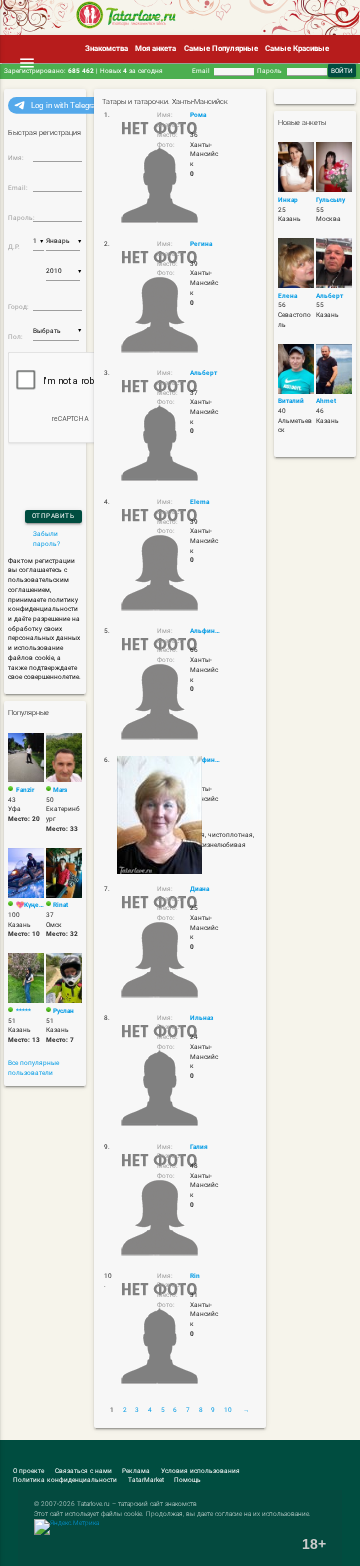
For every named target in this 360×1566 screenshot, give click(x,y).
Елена (287, 296)
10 (228, 1410)
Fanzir (25, 790)
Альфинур (206, 631)
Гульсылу (330, 200)
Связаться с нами (83, 1471)
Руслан (63, 1011)
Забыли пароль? (46, 539)
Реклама (136, 1471)
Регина (201, 244)
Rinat (60, 905)
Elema (199, 502)
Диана (199, 889)
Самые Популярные (221, 48)
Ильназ (201, 1018)
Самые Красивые (297, 48)
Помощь (187, 1480)
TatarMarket (146, 1480)
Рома (198, 115)
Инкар (288, 200)
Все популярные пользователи (33, 1068)
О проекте (28, 1471)
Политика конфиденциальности (65, 1480)
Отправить (53, 516)
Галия (199, 1147)
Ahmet (326, 401)
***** (23, 1011)
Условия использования (200, 1471)
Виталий (291, 401)
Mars (60, 790)
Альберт (203, 373)
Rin (195, 1276)
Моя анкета (155, 48)
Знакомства (106, 48)
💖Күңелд (30, 905)
